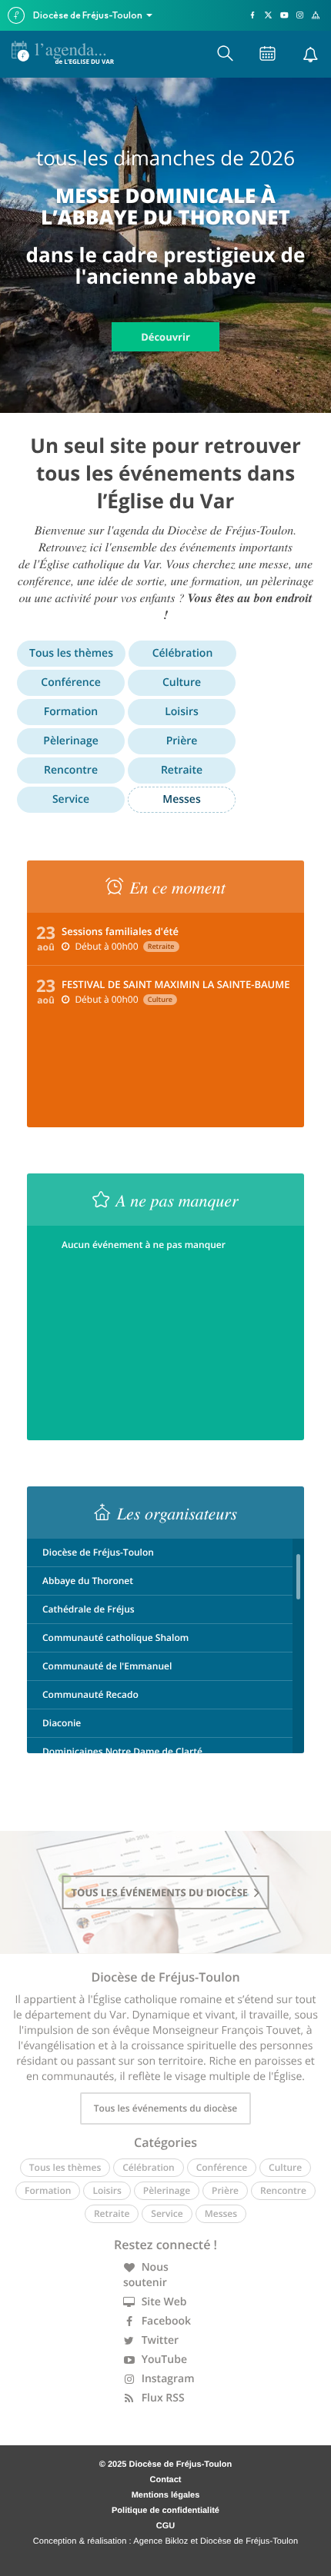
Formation (71, 712)
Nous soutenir (146, 2275)
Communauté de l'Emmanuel (107, 1666)
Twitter (159, 2340)
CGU (165, 2526)
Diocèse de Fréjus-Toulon (98, 1552)
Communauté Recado (90, 1694)
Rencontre (71, 770)
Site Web (163, 2302)
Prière (182, 741)
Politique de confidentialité (165, 2511)
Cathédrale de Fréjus (89, 1609)
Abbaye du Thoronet (88, 1581)
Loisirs (182, 712)
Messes (181, 799)
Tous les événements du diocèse (165, 2108)
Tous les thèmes (71, 653)
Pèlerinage (70, 741)
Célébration (183, 653)
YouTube (163, 2360)
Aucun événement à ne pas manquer (144, 1245)
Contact (166, 2480)
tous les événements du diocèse (161, 1892)
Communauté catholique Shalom (115, 1637)
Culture (182, 682)
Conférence (70, 682)
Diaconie (62, 1723)
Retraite (182, 770)
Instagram (167, 2379)
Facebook (165, 2321)
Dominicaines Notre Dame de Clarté (122, 1751)
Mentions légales (166, 2495)
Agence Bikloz (160, 2541)
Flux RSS (162, 2398)
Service (71, 799)
